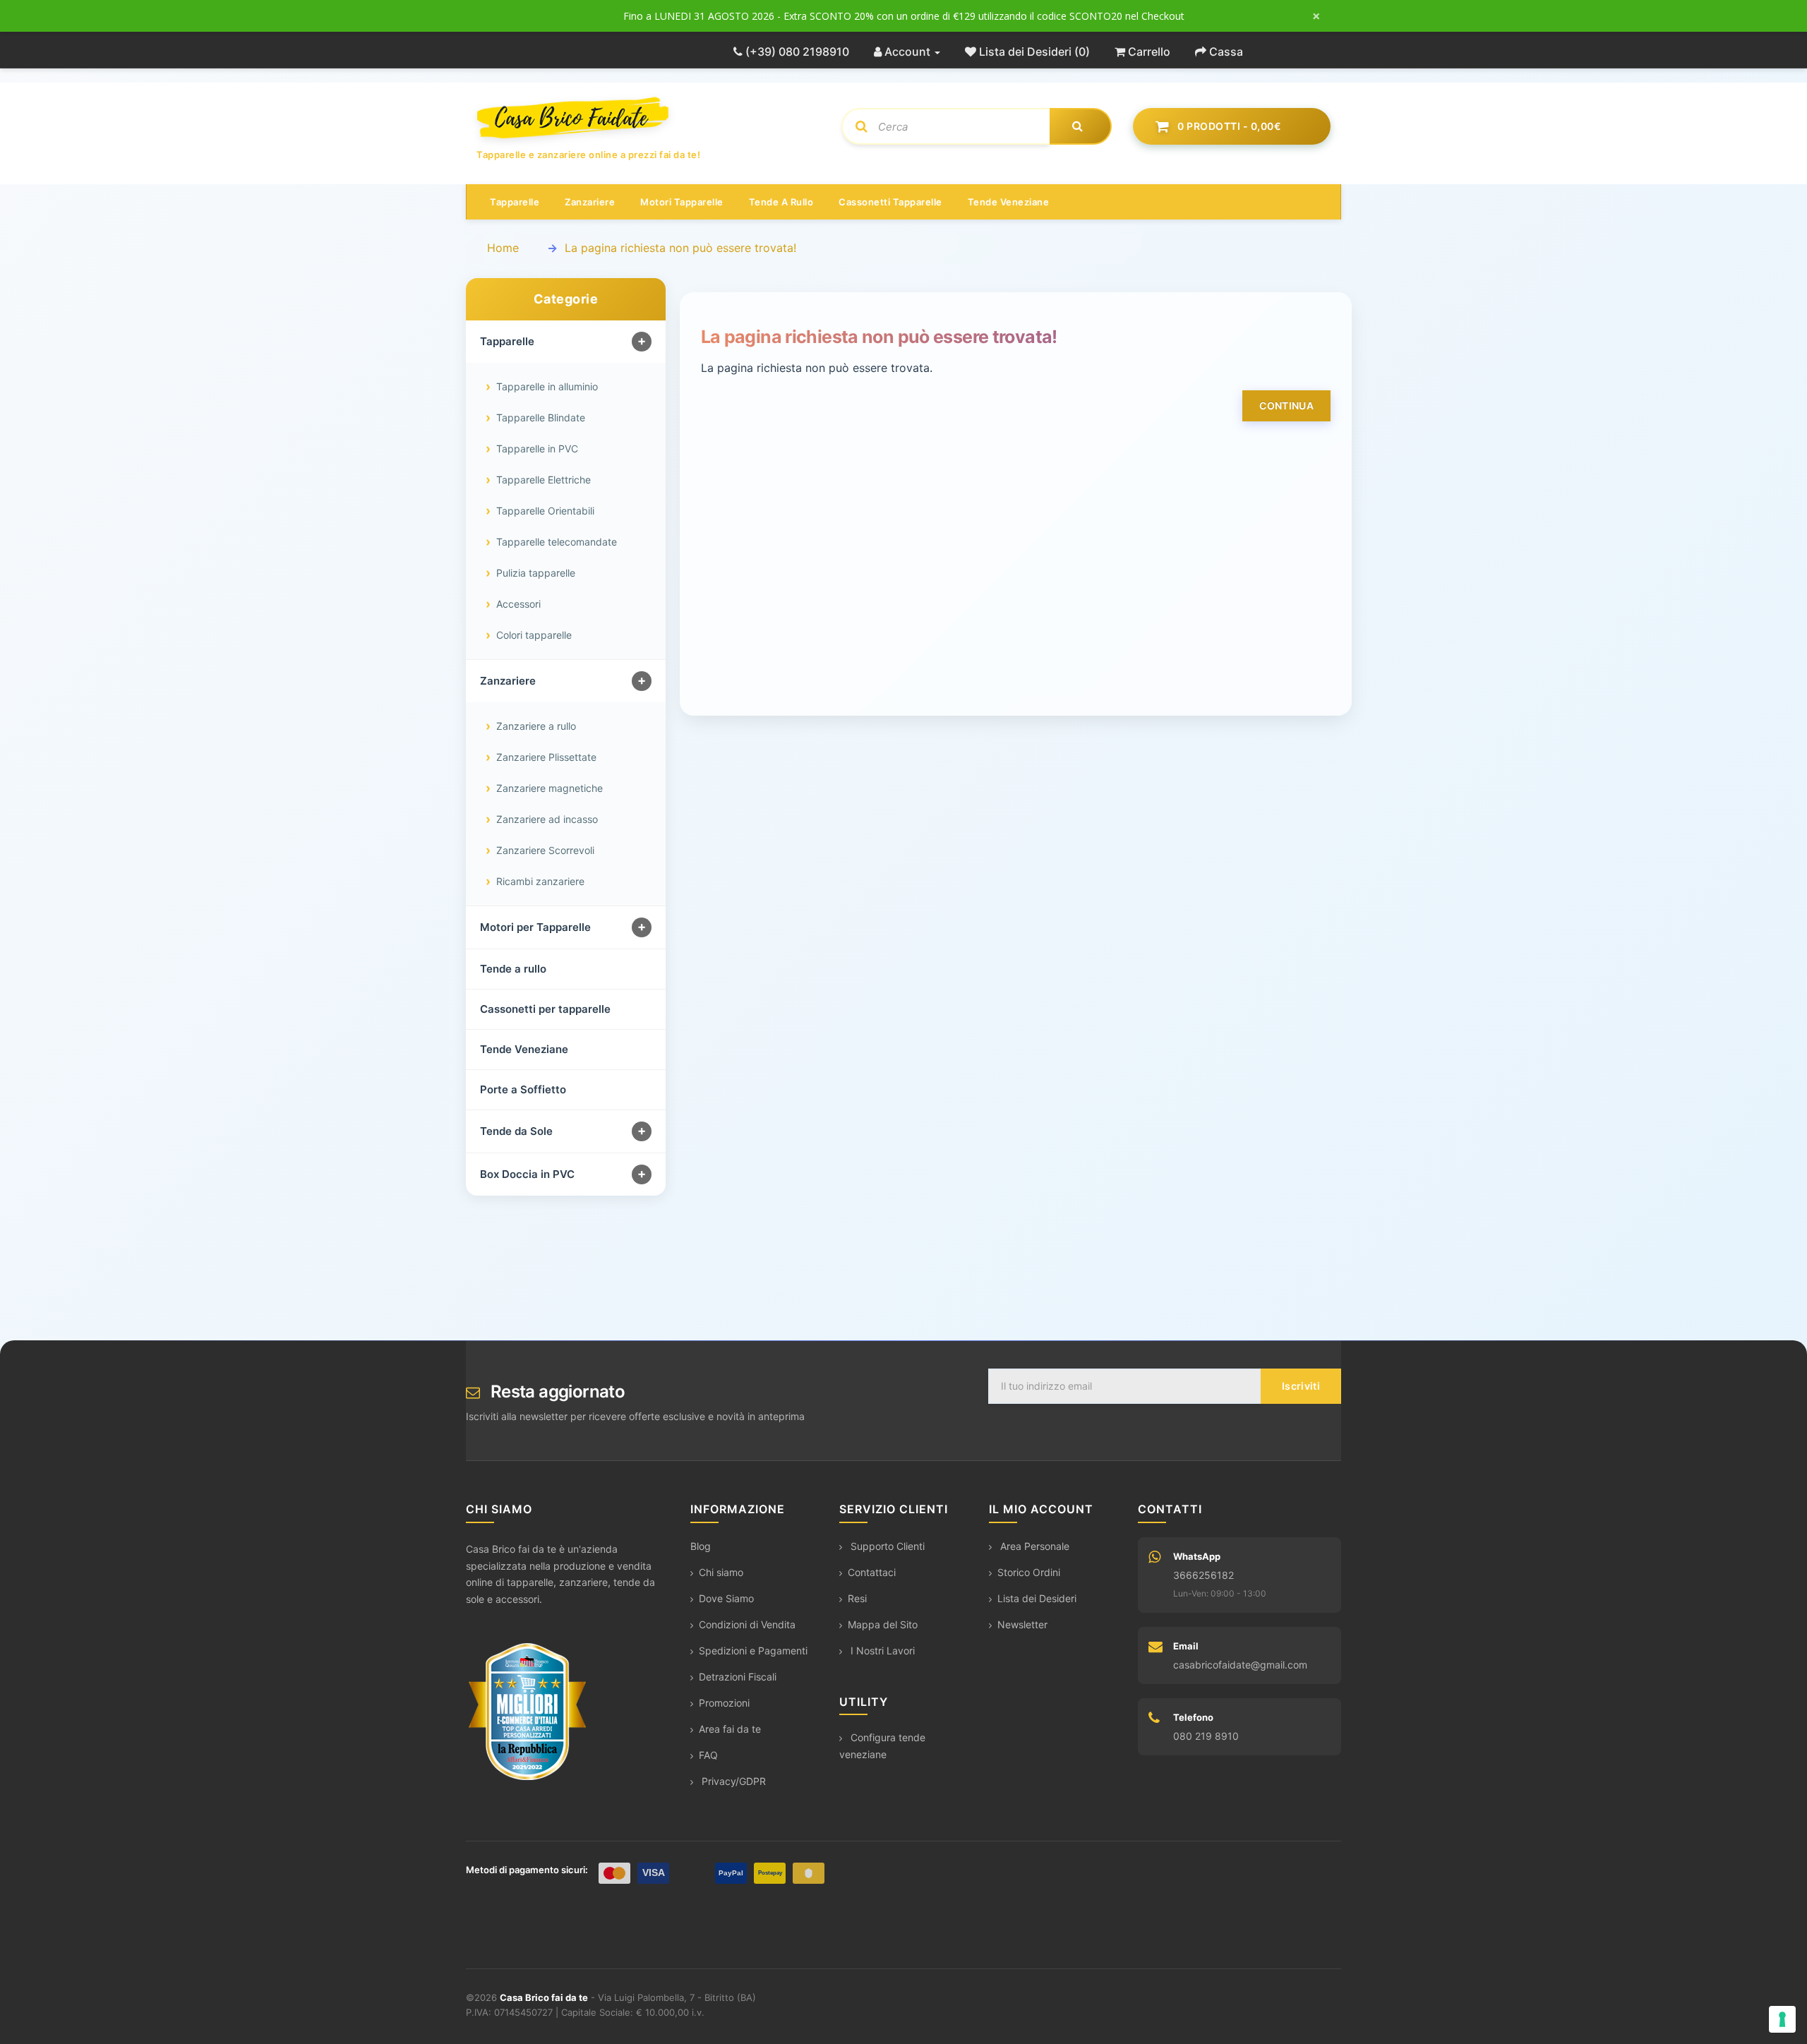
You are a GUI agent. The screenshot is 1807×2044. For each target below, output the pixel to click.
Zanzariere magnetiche (550, 788)
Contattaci (872, 1572)
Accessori (518, 604)
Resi (857, 1598)
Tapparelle (515, 202)
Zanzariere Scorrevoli (545, 850)
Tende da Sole (516, 1131)
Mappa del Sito (883, 1624)
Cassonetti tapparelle (890, 202)
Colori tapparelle (534, 635)
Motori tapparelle (682, 202)
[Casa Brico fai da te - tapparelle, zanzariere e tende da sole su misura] (648, 118)
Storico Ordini (1029, 1572)
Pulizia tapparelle (536, 573)
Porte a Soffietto (523, 1089)
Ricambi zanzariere (540, 881)
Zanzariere (590, 202)
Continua (1286, 405)
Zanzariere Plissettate (546, 757)
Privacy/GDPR (732, 1781)
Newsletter (1022, 1624)
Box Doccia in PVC (527, 1174)
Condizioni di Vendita (747, 1624)
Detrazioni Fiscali (738, 1677)
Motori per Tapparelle (535, 927)
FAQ (708, 1755)
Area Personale (1033, 1546)
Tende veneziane (1009, 202)
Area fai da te (730, 1729)
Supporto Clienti (886, 1546)
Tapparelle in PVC (537, 449)
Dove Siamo (726, 1598)
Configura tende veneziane (882, 1746)
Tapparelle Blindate (541, 417)
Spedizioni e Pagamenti (753, 1651)
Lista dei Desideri (1037, 1598)
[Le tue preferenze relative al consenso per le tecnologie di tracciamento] (1782, 2019)
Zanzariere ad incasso (547, 819)
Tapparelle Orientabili (545, 511)
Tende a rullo (781, 202)
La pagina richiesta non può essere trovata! (680, 248)
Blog (701, 1546)
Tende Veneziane (524, 1049)
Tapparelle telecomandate (557, 542)
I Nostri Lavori (881, 1651)
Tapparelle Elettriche (544, 480)
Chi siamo (721, 1572)
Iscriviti (1301, 1386)
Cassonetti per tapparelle (545, 1009)
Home (503, 248)
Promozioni (724, 1703)
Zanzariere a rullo (536, 726)
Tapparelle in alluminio (547, 386)
